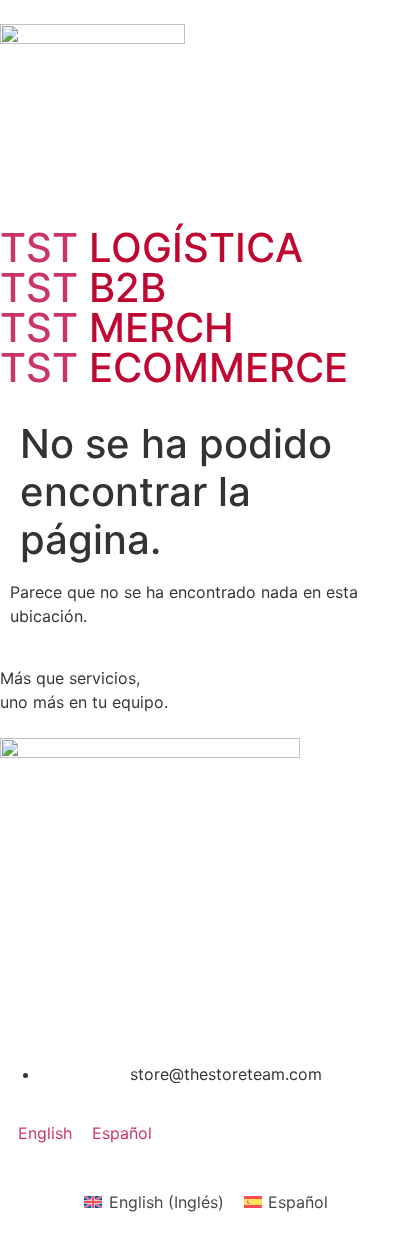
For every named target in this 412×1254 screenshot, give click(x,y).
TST (151, 247)
